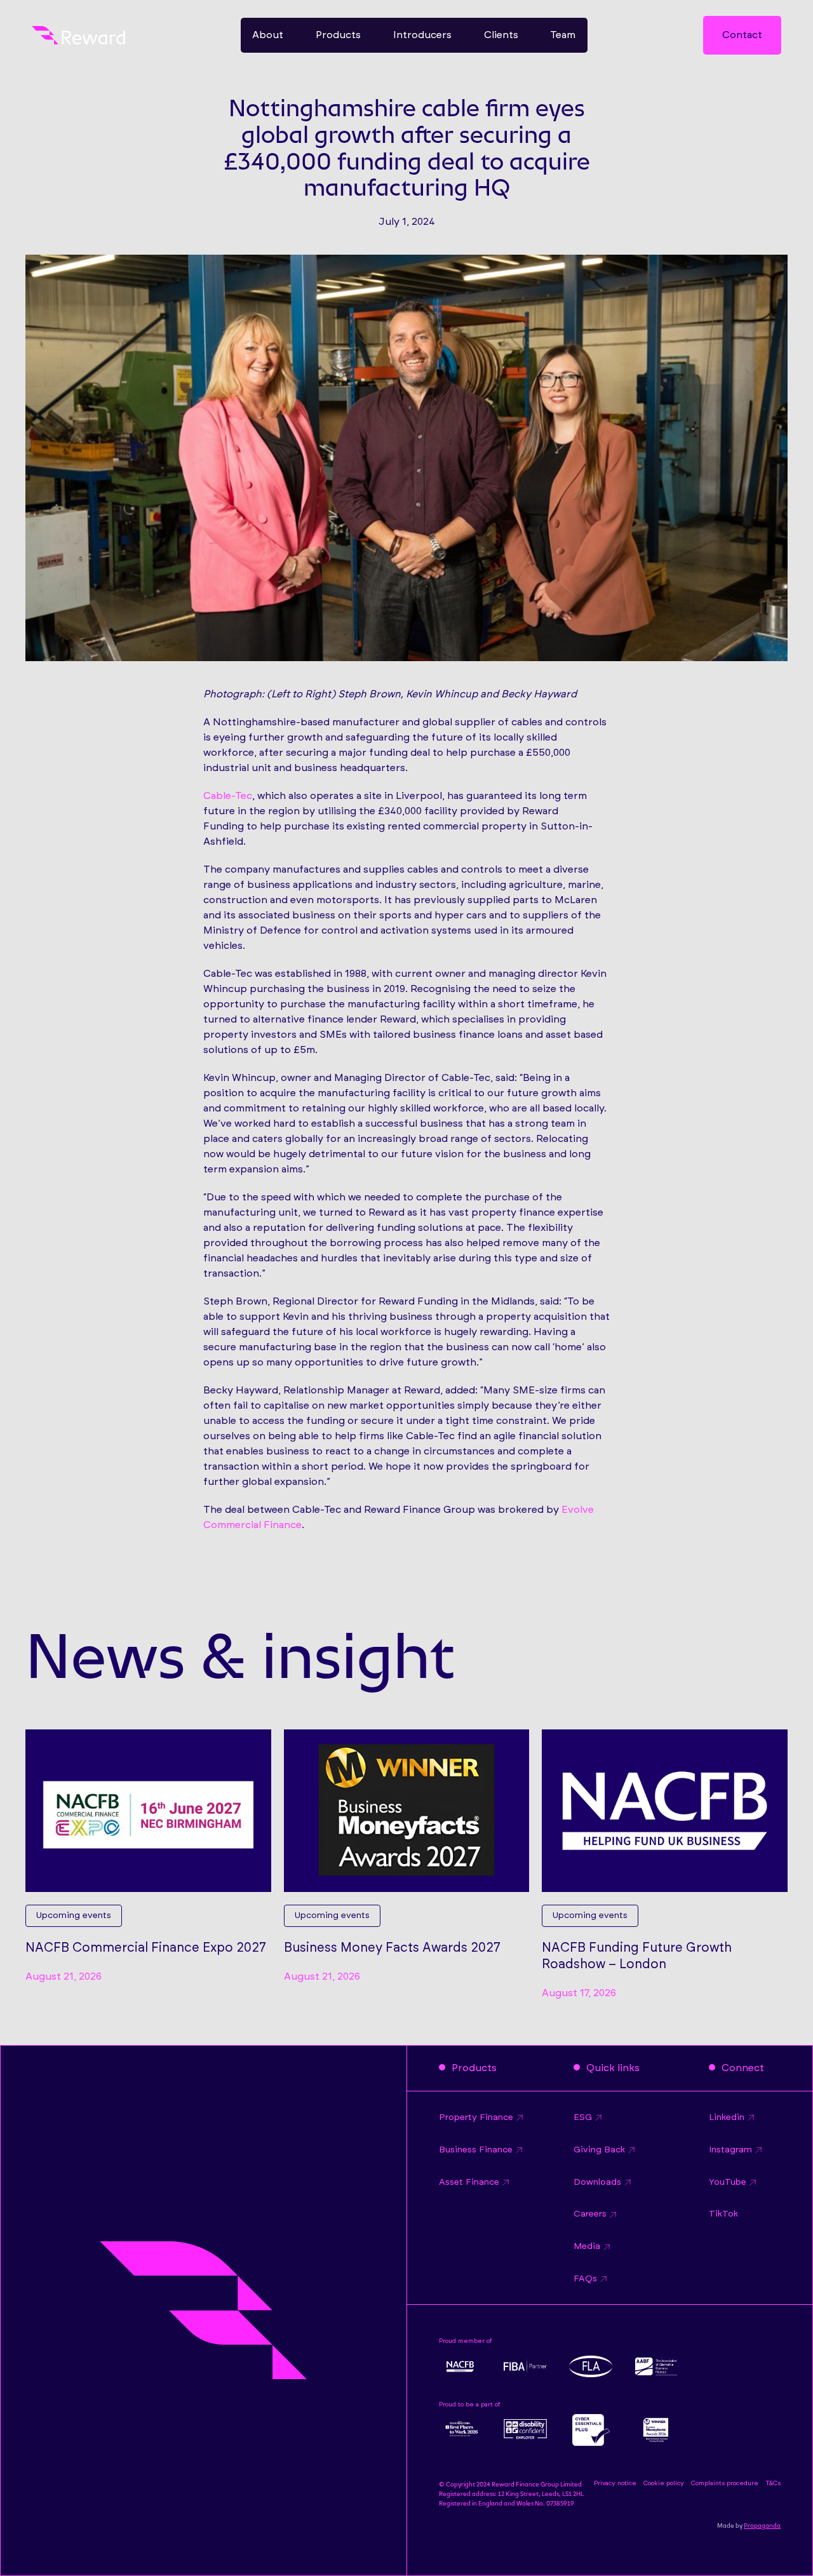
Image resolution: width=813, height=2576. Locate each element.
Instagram (730, 2150)
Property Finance (476, 2117)
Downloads (597, 2182)
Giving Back (599, 2150)
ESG (583, 2117)
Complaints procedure (725, 2483)
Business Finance (476, 2150)
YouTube (728, 2182)
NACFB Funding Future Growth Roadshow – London (637, 1956)
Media (587, 2246)
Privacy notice (615, 2483)
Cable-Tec (228, 796)
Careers (590, 2214)
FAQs (585, 2279)
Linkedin (727, 2117)
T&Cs (773, 2483)
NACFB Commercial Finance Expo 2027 (146, 1948)
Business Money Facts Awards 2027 (392, 1948)
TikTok (723, 2214)
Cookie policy (664, 2483)
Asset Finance (469, 2182)
